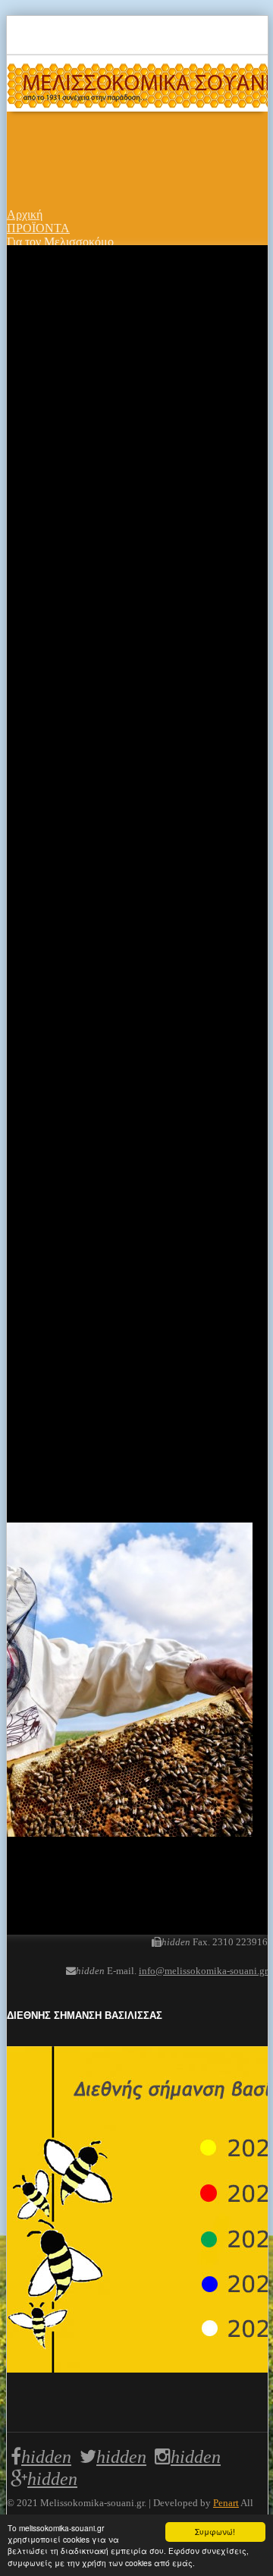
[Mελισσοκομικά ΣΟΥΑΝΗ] (137, 83)
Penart (226, 2503)
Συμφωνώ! (215, 2532)
